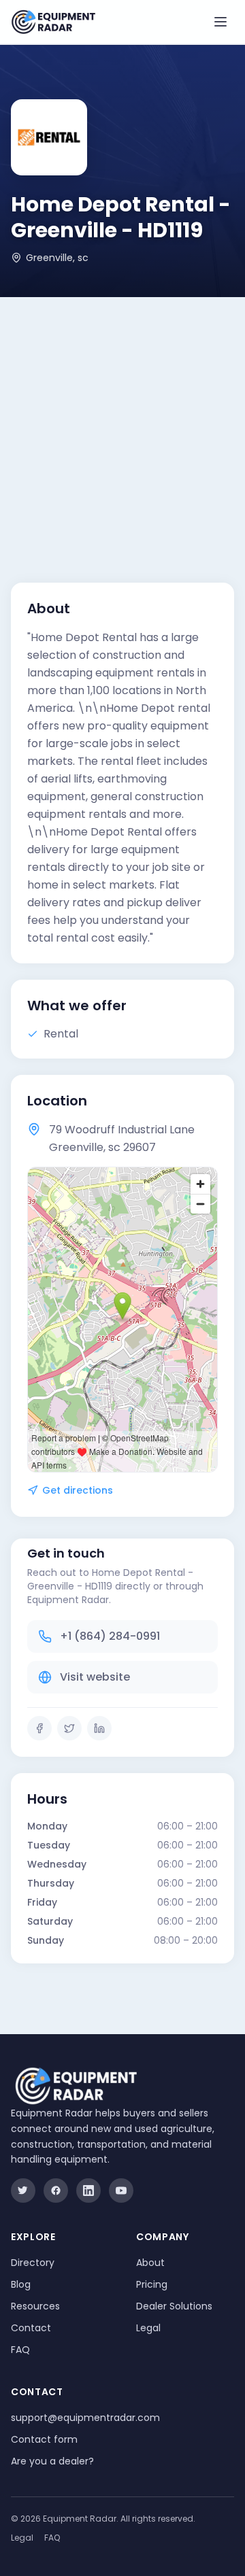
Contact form (44, 2439)
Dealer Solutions (174, 2306)
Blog (21, 2284)
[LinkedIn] (99, 1728)
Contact (31, 2328)
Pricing (152, 2284)
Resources (35, 2306)
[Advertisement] (122, 426)
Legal (148, 2328)
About (150, 2263)
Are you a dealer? (52, 2461)
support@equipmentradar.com (85, 2418)
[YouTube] (121, 2191)
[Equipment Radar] (53, 22)
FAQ (20, 2350)
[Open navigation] (220, 22)
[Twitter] (69, 1728)
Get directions (78, 1490)
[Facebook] (39, 1728)
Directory (33, 2263)
